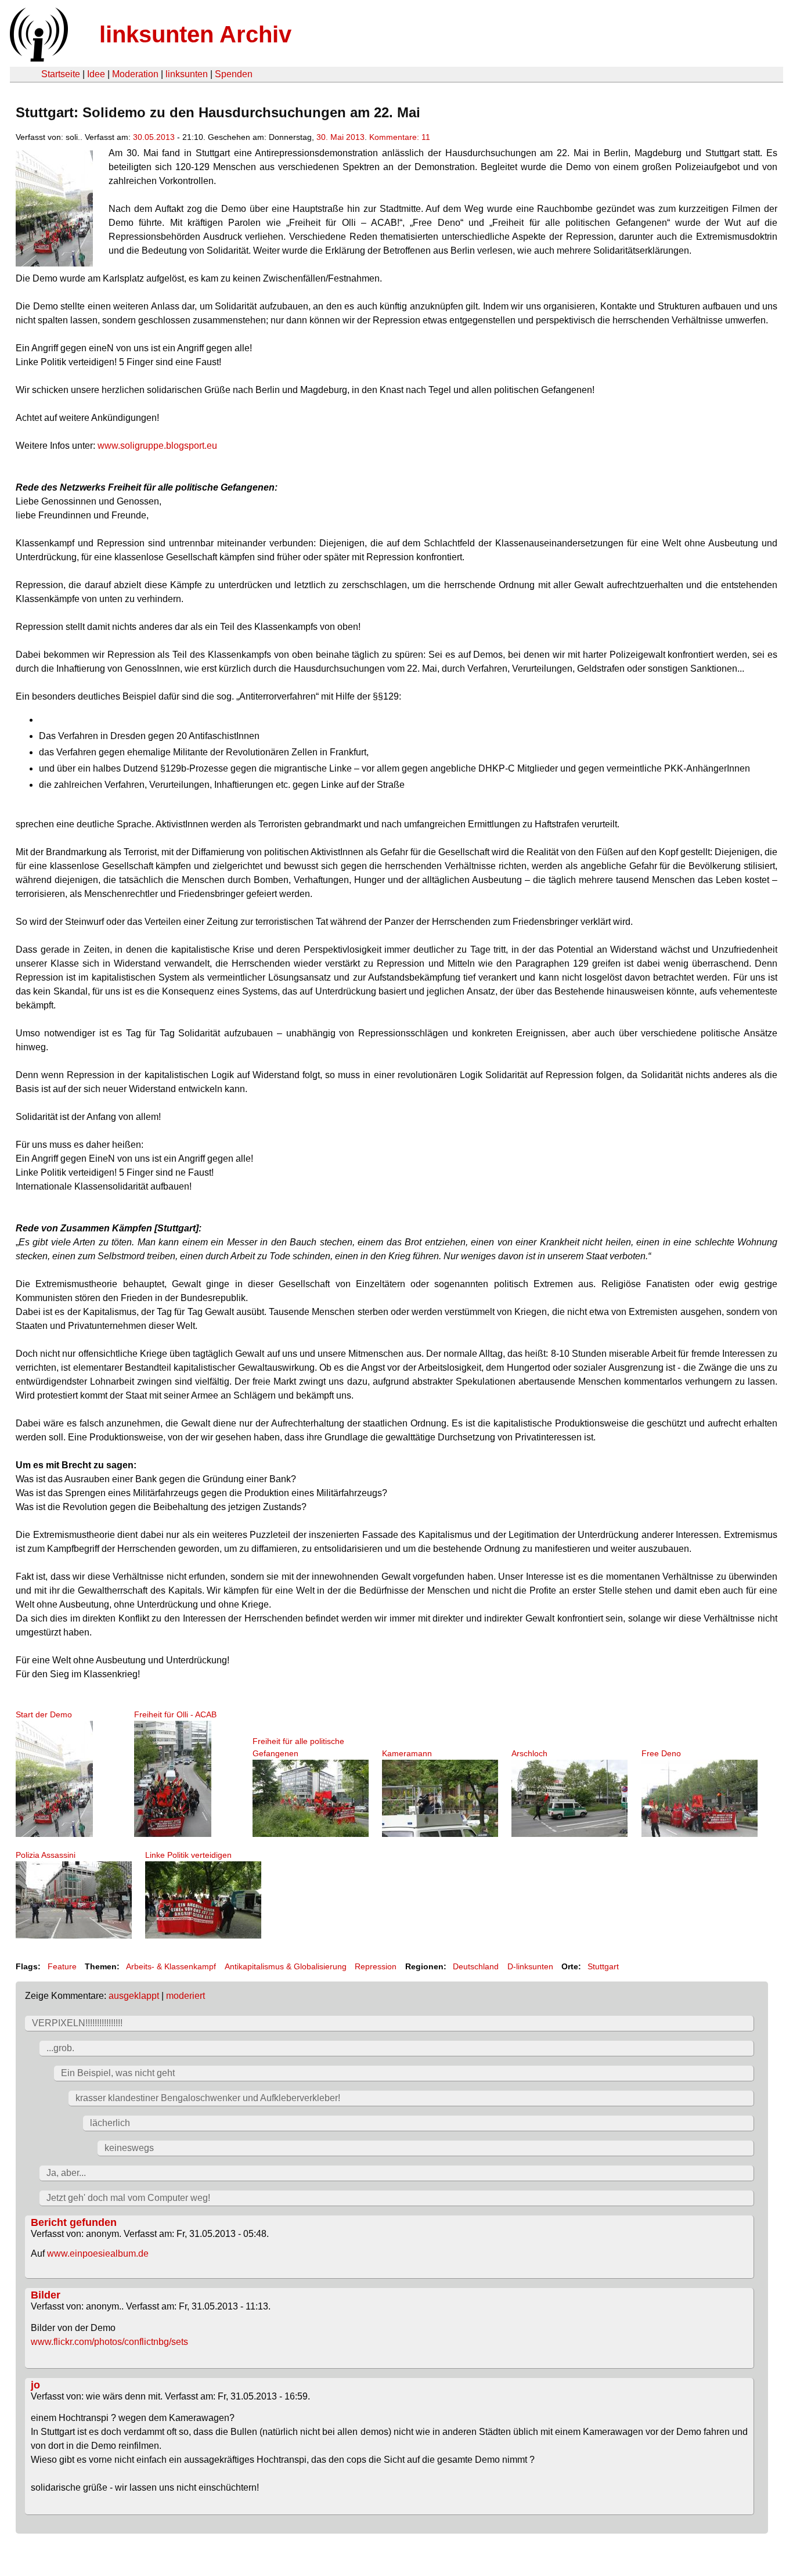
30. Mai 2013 (340, 137)
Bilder (46, 2295)
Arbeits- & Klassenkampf (171, 1966)
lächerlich (110, 2123)
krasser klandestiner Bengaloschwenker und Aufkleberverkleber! (208, 2098)
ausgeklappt (134, 1996)
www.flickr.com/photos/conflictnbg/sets (109, 2342)
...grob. (60, 2048)
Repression (376, 1966)
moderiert (185, 1996)
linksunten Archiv (195, 34)
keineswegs (129, 2148)
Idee (96, 74)
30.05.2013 (154, 137)
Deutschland (476, 1966)
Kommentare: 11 (400, 137)
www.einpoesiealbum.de (98, 2253)
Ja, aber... (66, 2173)
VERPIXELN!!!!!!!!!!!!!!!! (77, 2023)
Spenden (234, 74)
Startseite (61, 74)
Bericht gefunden (74, 2222)
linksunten (187, 74)
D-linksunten (530, 1966)
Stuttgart (603, 1966)
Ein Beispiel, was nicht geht (118, 2073)
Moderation (135, 74)
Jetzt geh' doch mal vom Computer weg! (128, 2198)
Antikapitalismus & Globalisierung (286, 1966)
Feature (62, 1966)
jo (35, 2385)
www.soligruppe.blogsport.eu (157, 446)
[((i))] (38, 58)
